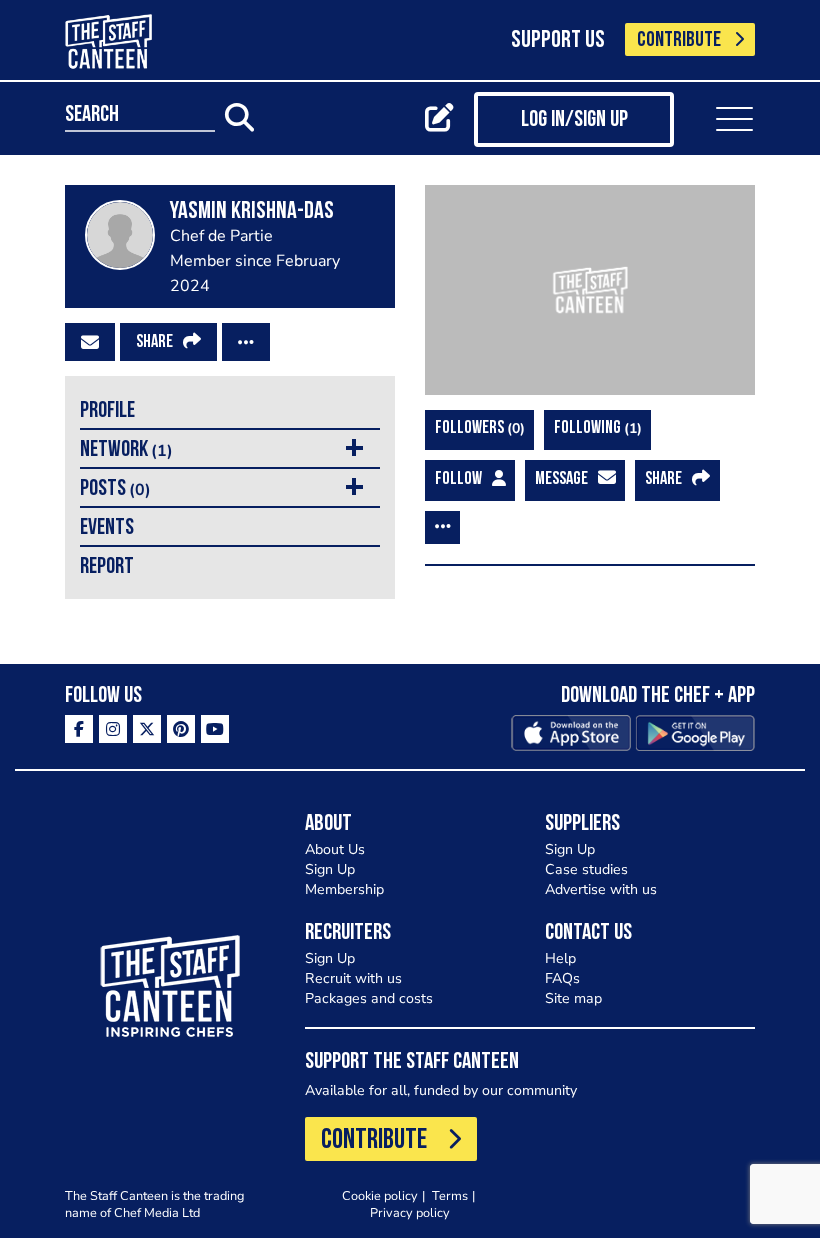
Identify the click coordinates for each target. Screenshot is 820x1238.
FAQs (562, 978)
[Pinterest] (181, 729)
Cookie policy (380, 1195)
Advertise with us (601, 889)
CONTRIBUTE (679, 40)
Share (154, 343)
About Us (335, 849)
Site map (573, 998)
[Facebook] (79, 729)
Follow (458, 480)
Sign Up (330, 869)
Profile (107, 411)
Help (560, 958)
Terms (450, 1195)
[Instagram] (113, 729)
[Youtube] (215, 729)
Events (107, 528)
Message (561, 480)
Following (595, 428)
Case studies (586, 869)
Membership (344, 889)
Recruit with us (353, 978)
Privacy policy (410, 1212)
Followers (477, 428)
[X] (147, 729)
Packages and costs (369, 998)
